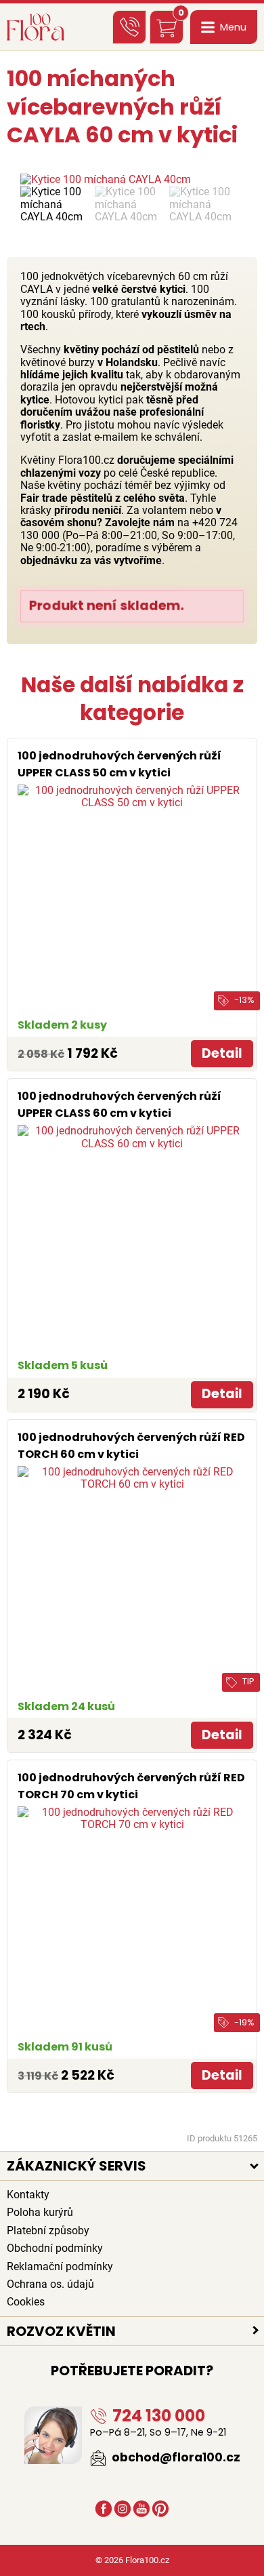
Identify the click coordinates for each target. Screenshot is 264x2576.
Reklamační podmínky (60, 2266)
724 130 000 (157, 2416)
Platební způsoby (48, 2231)
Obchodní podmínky (55, 2248)
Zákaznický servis (76, 2166)
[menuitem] (54, 204)
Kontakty (28, 2195)
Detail (222, 1053)
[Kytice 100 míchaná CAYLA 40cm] (132, 180)
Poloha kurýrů (40, 2212)
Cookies (26, 2302)
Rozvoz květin (61, 2331)
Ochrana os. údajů (50, 2284)
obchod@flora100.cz (175, 2457)
